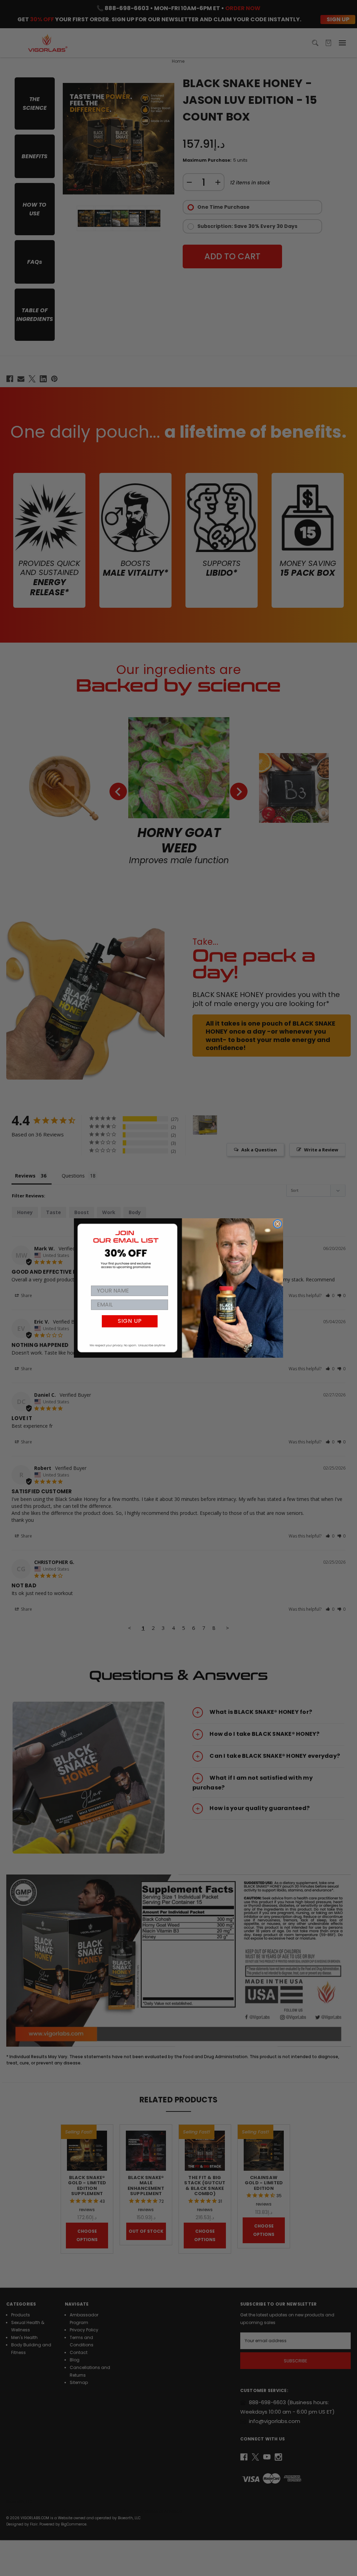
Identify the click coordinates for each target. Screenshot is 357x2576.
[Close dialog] (278, 1224)
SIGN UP (130, 1321)
